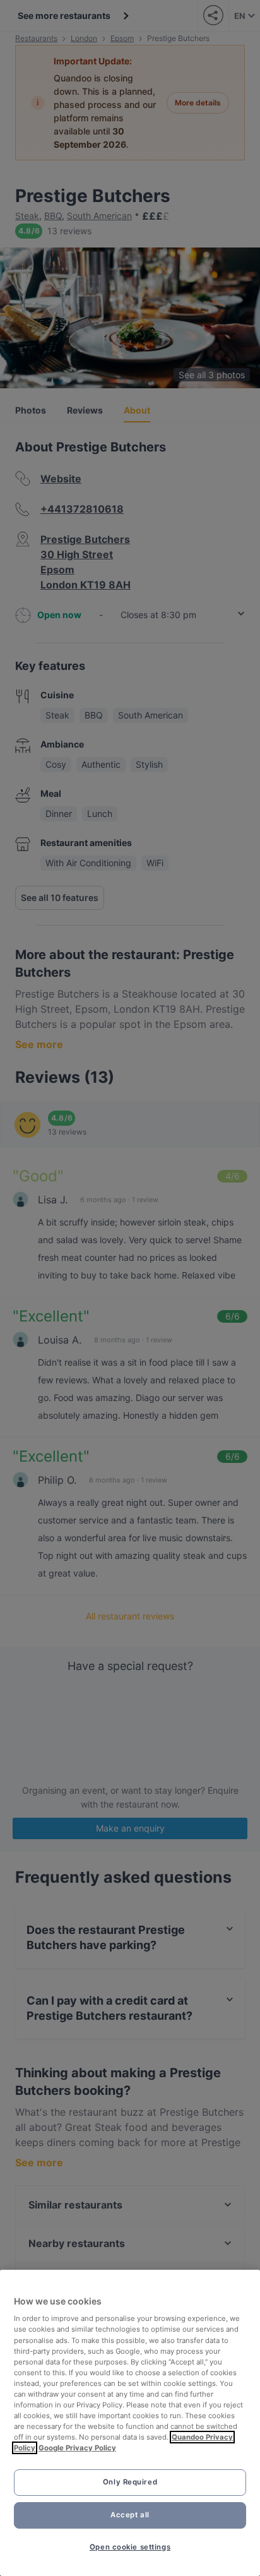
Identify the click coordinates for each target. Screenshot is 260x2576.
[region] (130, 2423)
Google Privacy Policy (77, 2448)
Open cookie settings (130, 2547)
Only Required (130, 2482)
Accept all (130, 2515)
